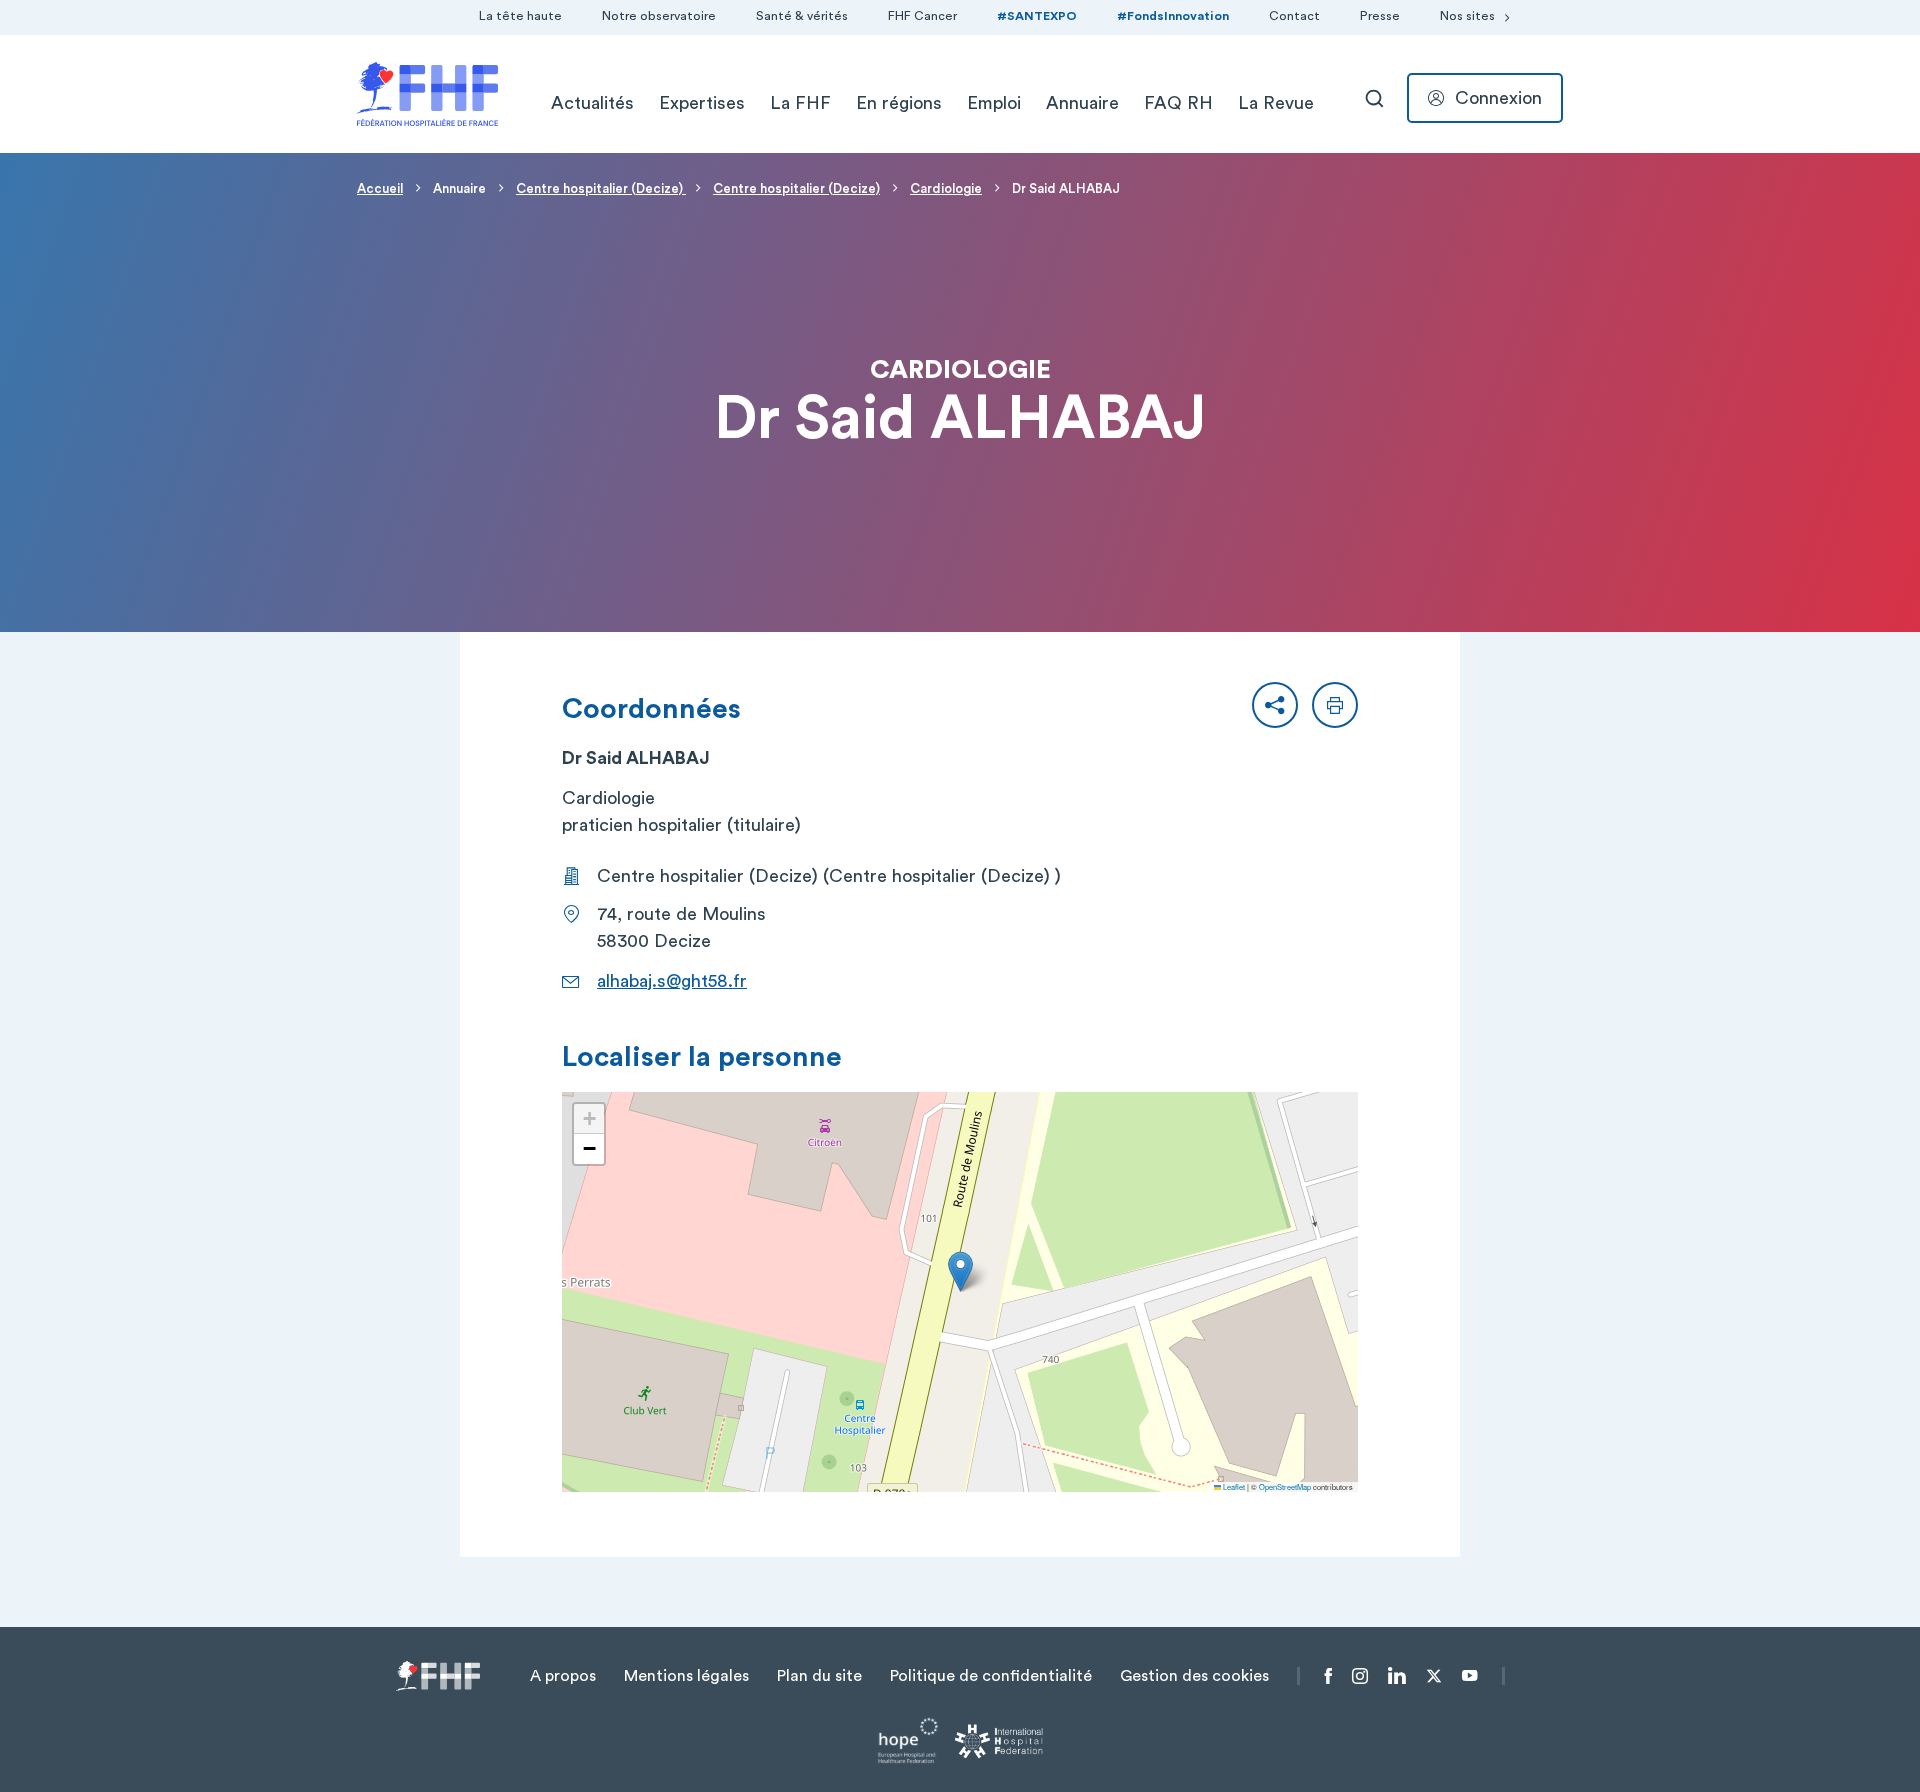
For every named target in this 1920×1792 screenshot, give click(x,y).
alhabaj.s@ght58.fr (672, 981)
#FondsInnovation (1173, 16)
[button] (1275, 705)
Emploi (994, 103)
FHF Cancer (922, 16)
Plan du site (819, 1676)
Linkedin (1397, 1676)
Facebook (1328, 1676)
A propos (563, 1676)
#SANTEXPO (1037, 16)
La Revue (1276, 103)
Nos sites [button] (1467, 16)
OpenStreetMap (1285, 1486)
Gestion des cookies (1194, 1676)
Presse (1380, 16)
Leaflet (1233, 1486)
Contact (1294, 16)
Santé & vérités (802, 16)
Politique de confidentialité (991, 1676)
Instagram (1360, 1676)
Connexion (1498, 98)
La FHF (800, 103)
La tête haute (520, 16)
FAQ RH (1178, 103)
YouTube (1469, 1676)
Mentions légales (686, 1676)
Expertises (702, 103)
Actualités (592, 103)
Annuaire (1082, 103)
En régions (899, 103)
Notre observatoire (659, 16)
